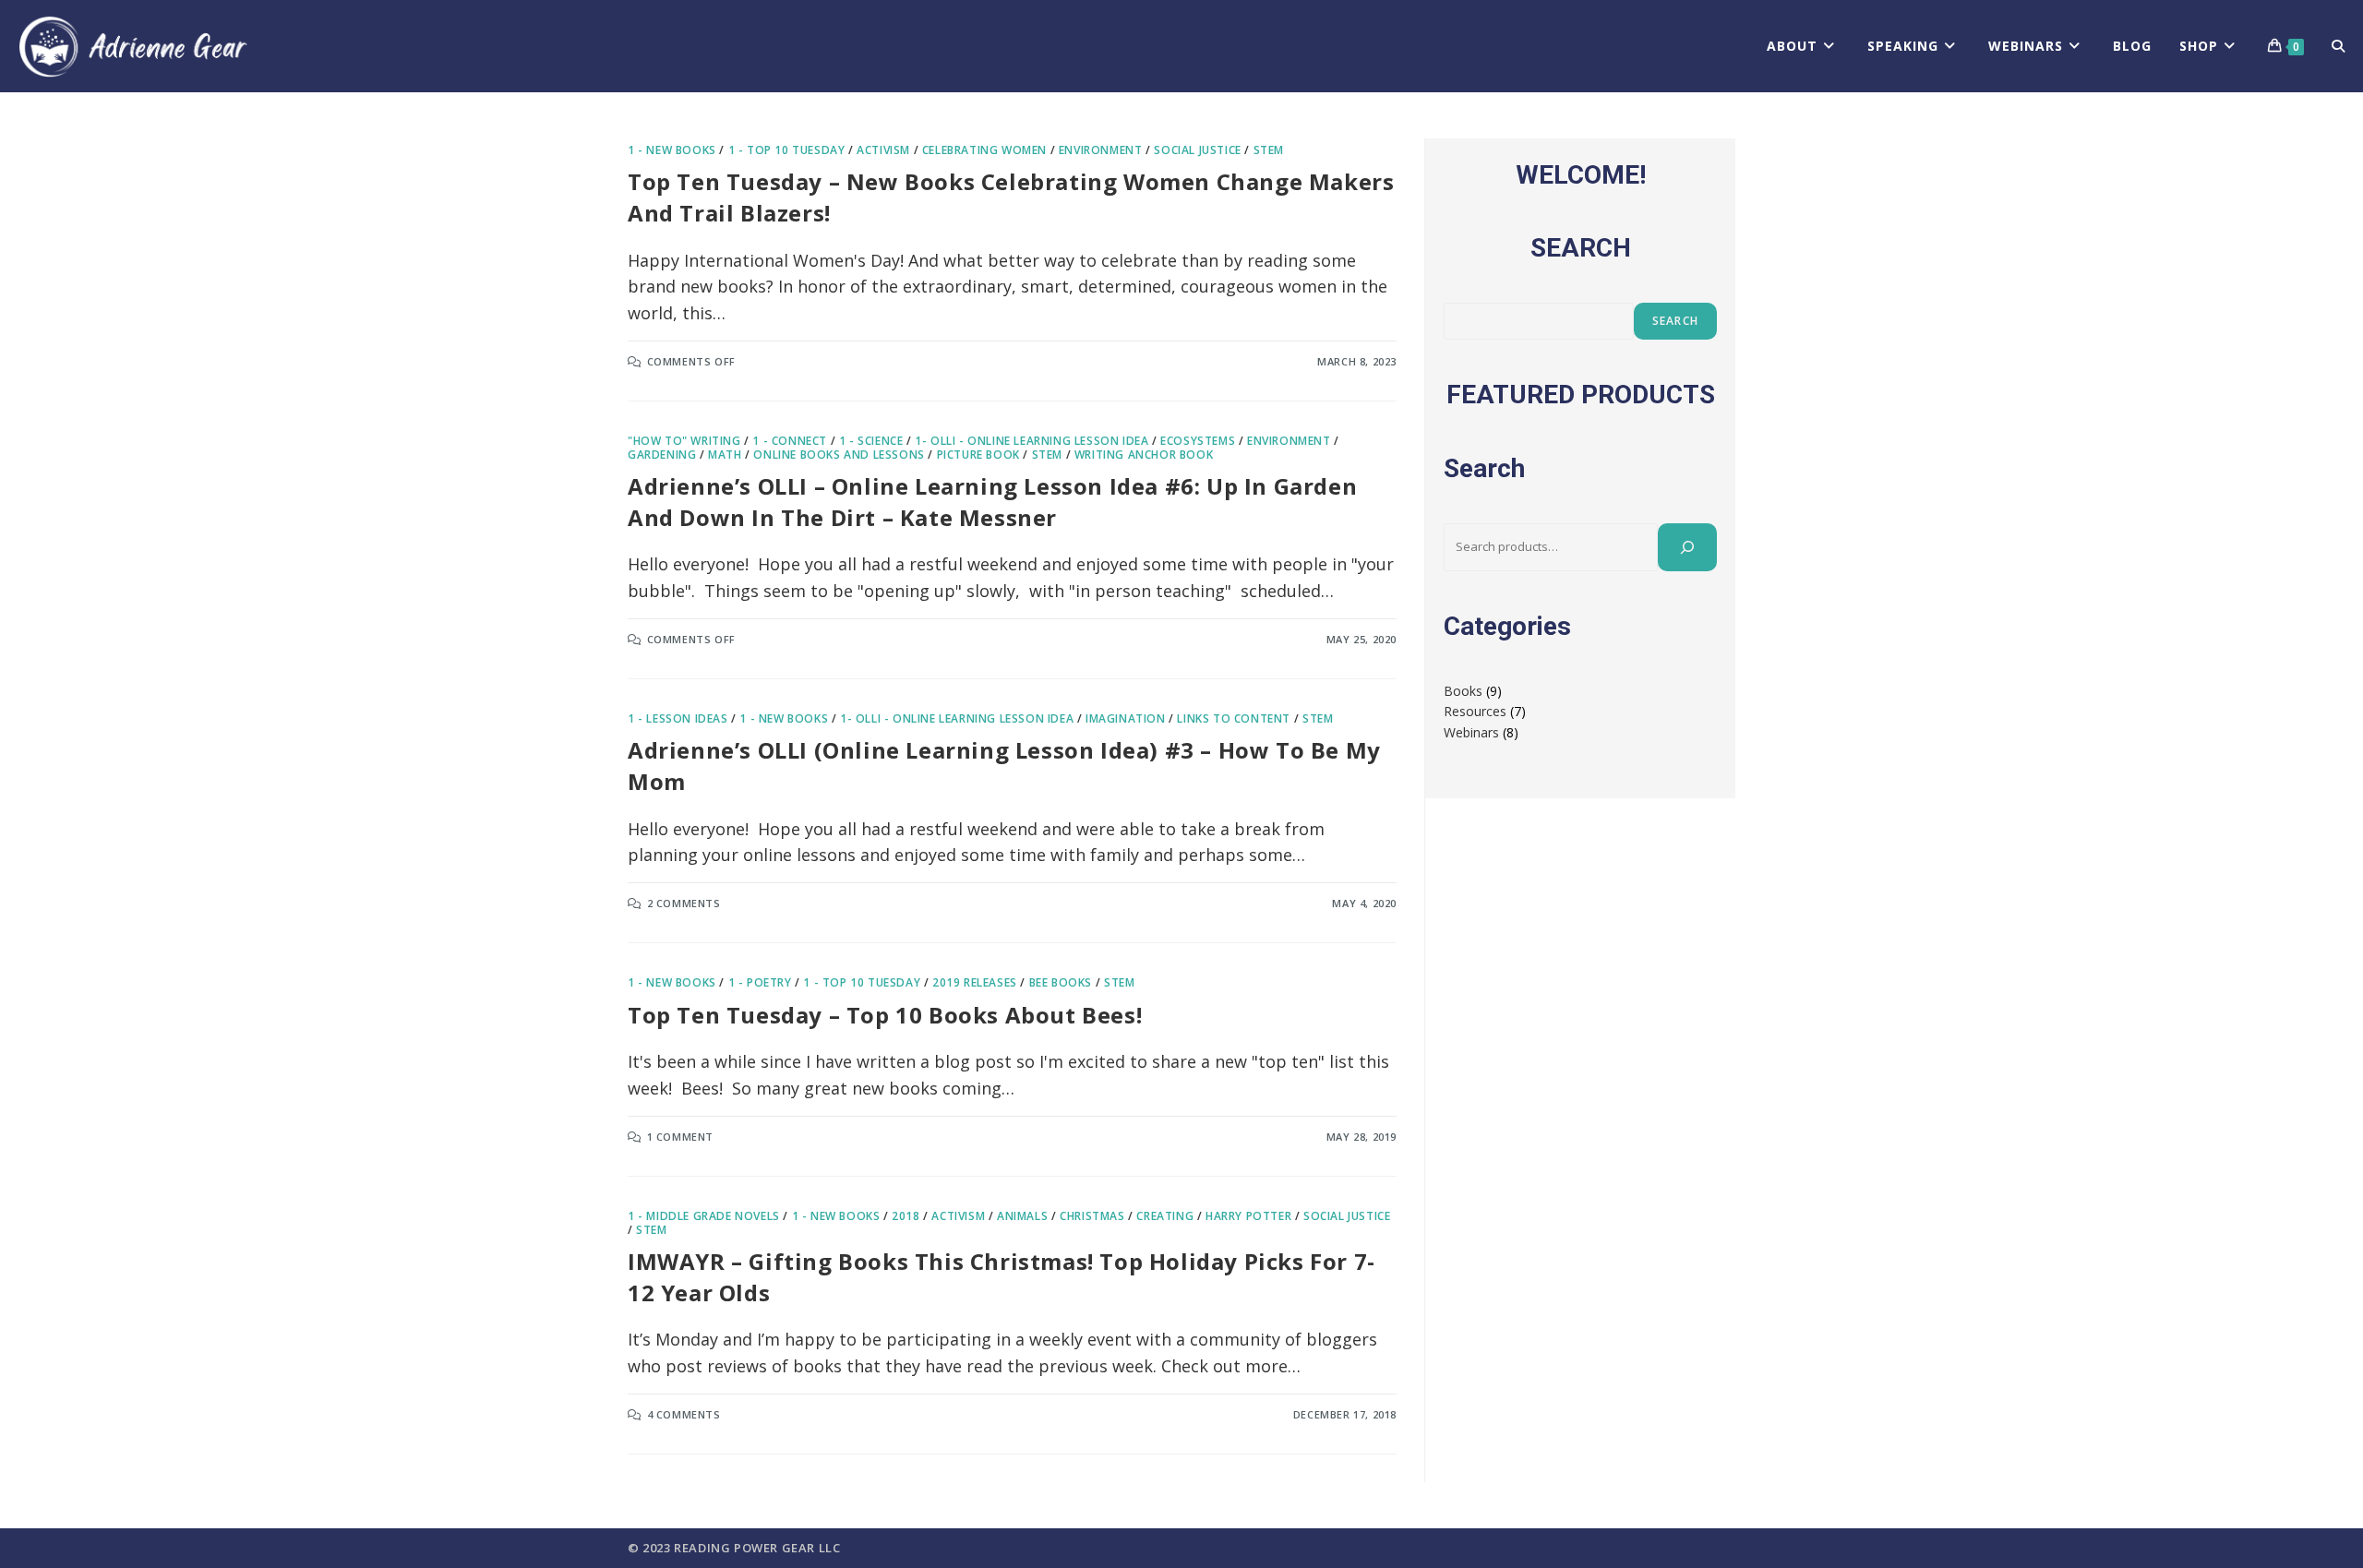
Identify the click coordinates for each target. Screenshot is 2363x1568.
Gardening (662, 455)
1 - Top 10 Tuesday (787, 150)
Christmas (1092, 1216)
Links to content (1234, 718)
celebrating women (984, 150)
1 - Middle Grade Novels (704, 1216)
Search (1675, 321)
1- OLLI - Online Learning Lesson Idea (1032, 441)
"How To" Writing (684, 441)
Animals (1022, 1216)
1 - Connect (790, 441)
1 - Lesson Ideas (678, 718)
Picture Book (978, 455)
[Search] (1687, 547)
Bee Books (1061, 982)
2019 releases (975, 982)
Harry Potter (1248, 1216)
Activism (883, 150)
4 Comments (684, 1414)
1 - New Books (672, 150)
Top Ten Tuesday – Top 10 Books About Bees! (885, 1015)
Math (725, 455)
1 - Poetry (760, 982)
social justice (1197, 150)
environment (1101, 150)
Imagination (1126, 718)
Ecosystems (1198, 441)
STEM (1269, 150)
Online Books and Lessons (839, 455)
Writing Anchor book (1144, 455)
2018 (906, 1216)
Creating (1165, 1216)
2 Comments (684, 903)
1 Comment (680, 1137)
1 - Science (871, 441)
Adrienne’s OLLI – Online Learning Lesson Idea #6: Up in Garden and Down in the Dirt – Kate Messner (992, 502)
